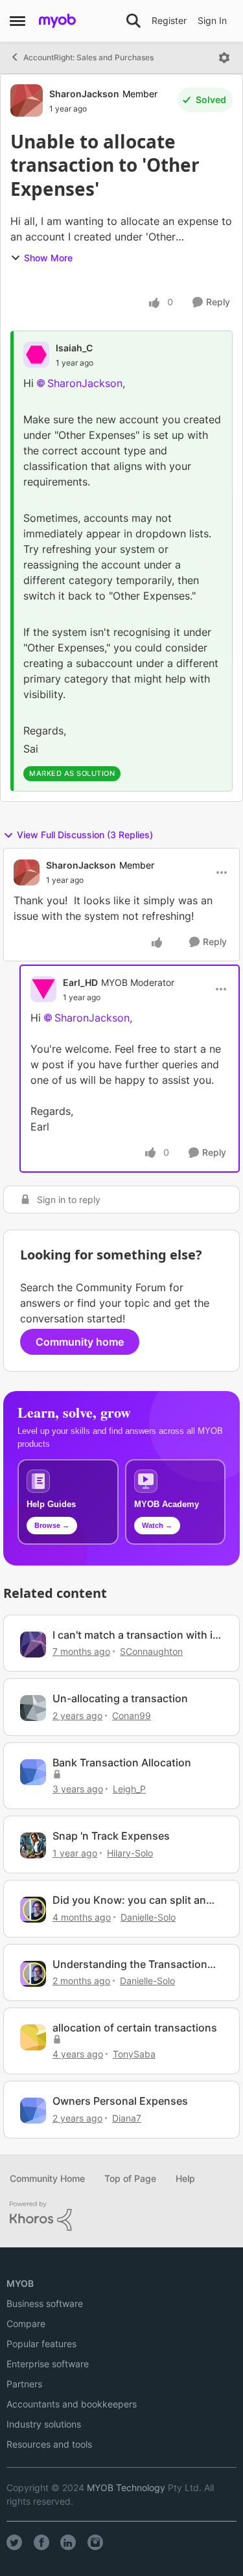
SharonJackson (84, 94)
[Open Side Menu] (17, 21)
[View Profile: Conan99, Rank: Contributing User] (33, 1708)
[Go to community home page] (57, 21)
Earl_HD (80, 982)
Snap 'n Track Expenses (111, 1836)
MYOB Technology (126, 2488)
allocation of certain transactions (135, 2028)
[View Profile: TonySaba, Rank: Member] (33, 2037)
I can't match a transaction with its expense (137, 1635)
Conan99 (132, 1715)
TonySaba (134, 2054)
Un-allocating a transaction (120, 1698)
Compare (26, 2324)
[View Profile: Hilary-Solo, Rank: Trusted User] (33, 1845)
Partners (24, 2384)
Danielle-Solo (148, 1917)
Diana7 (127, 2118)
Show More (48, 258)
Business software (45, 2303)
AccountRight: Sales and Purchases (88, 57)
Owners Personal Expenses (120, 2101)
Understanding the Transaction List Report (130, 1964)
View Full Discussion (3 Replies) (85, 835)
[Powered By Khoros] (121, 2216)
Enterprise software (48, 2364)
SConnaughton (151, 1651)
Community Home (47, 2178)
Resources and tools (49, 2444)
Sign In (212, 20)
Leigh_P (129, 1789)
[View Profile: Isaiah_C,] (36, 355)
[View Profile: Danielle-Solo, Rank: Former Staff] (33, 1910)
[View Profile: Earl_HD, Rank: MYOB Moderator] (43, 989)
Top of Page (130, 2178)
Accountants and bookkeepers (72, 2404)
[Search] (133, 21)
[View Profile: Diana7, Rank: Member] (33, 2111)
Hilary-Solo (130, 1853)
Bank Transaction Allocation (122, 1762)
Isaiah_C (74, 348)
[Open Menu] (224, 58)
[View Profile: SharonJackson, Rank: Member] (27, 100)
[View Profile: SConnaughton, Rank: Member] (33, 1645)
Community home (80, 1342)
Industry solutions (44, 2424)
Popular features (41, 2344)
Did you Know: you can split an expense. (129, 1900)
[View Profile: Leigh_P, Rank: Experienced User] (33, 1772)
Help (185, 2178)
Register (169, 20)
